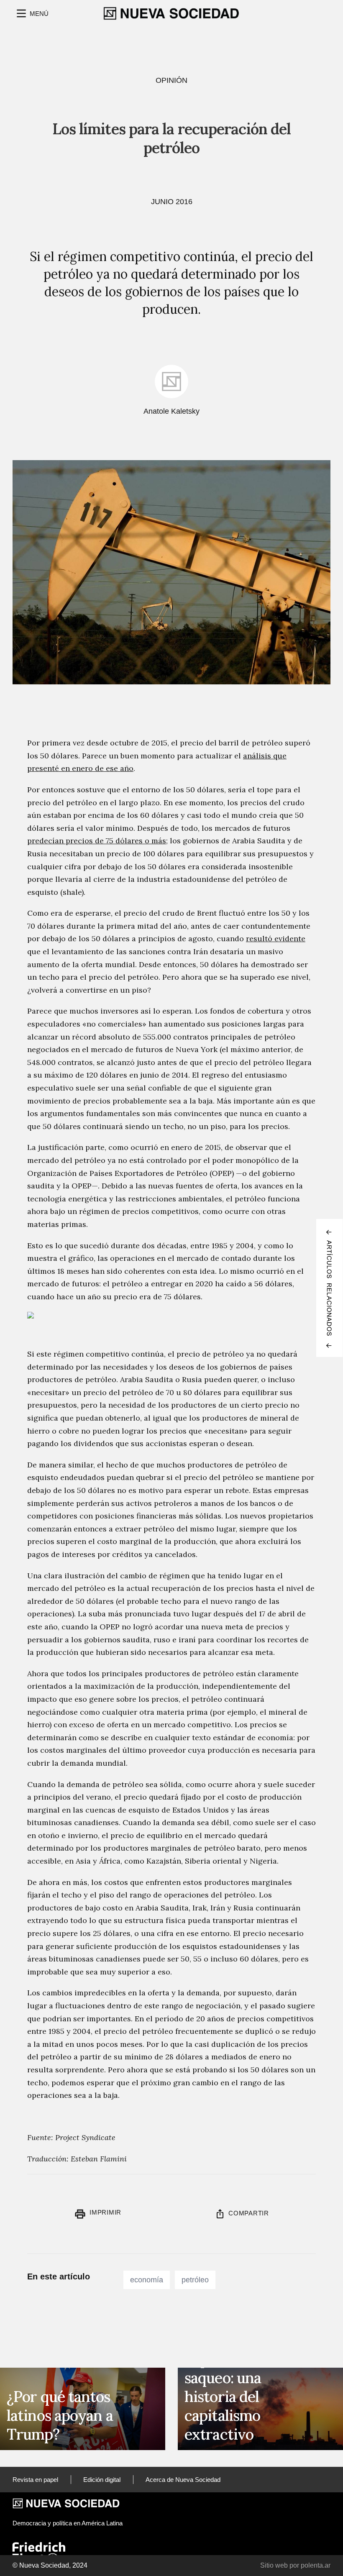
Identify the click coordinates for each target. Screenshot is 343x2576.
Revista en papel (35, 2480)
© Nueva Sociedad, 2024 (50, 2565)
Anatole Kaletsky (171, 411)
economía (147, 2280)
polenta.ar (316, 2565)
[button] (32, 13)
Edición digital (102, 2480)
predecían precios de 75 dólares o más (97, 841)
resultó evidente (276, 938)
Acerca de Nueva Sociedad (183, 2480)
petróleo (195, 2280)
